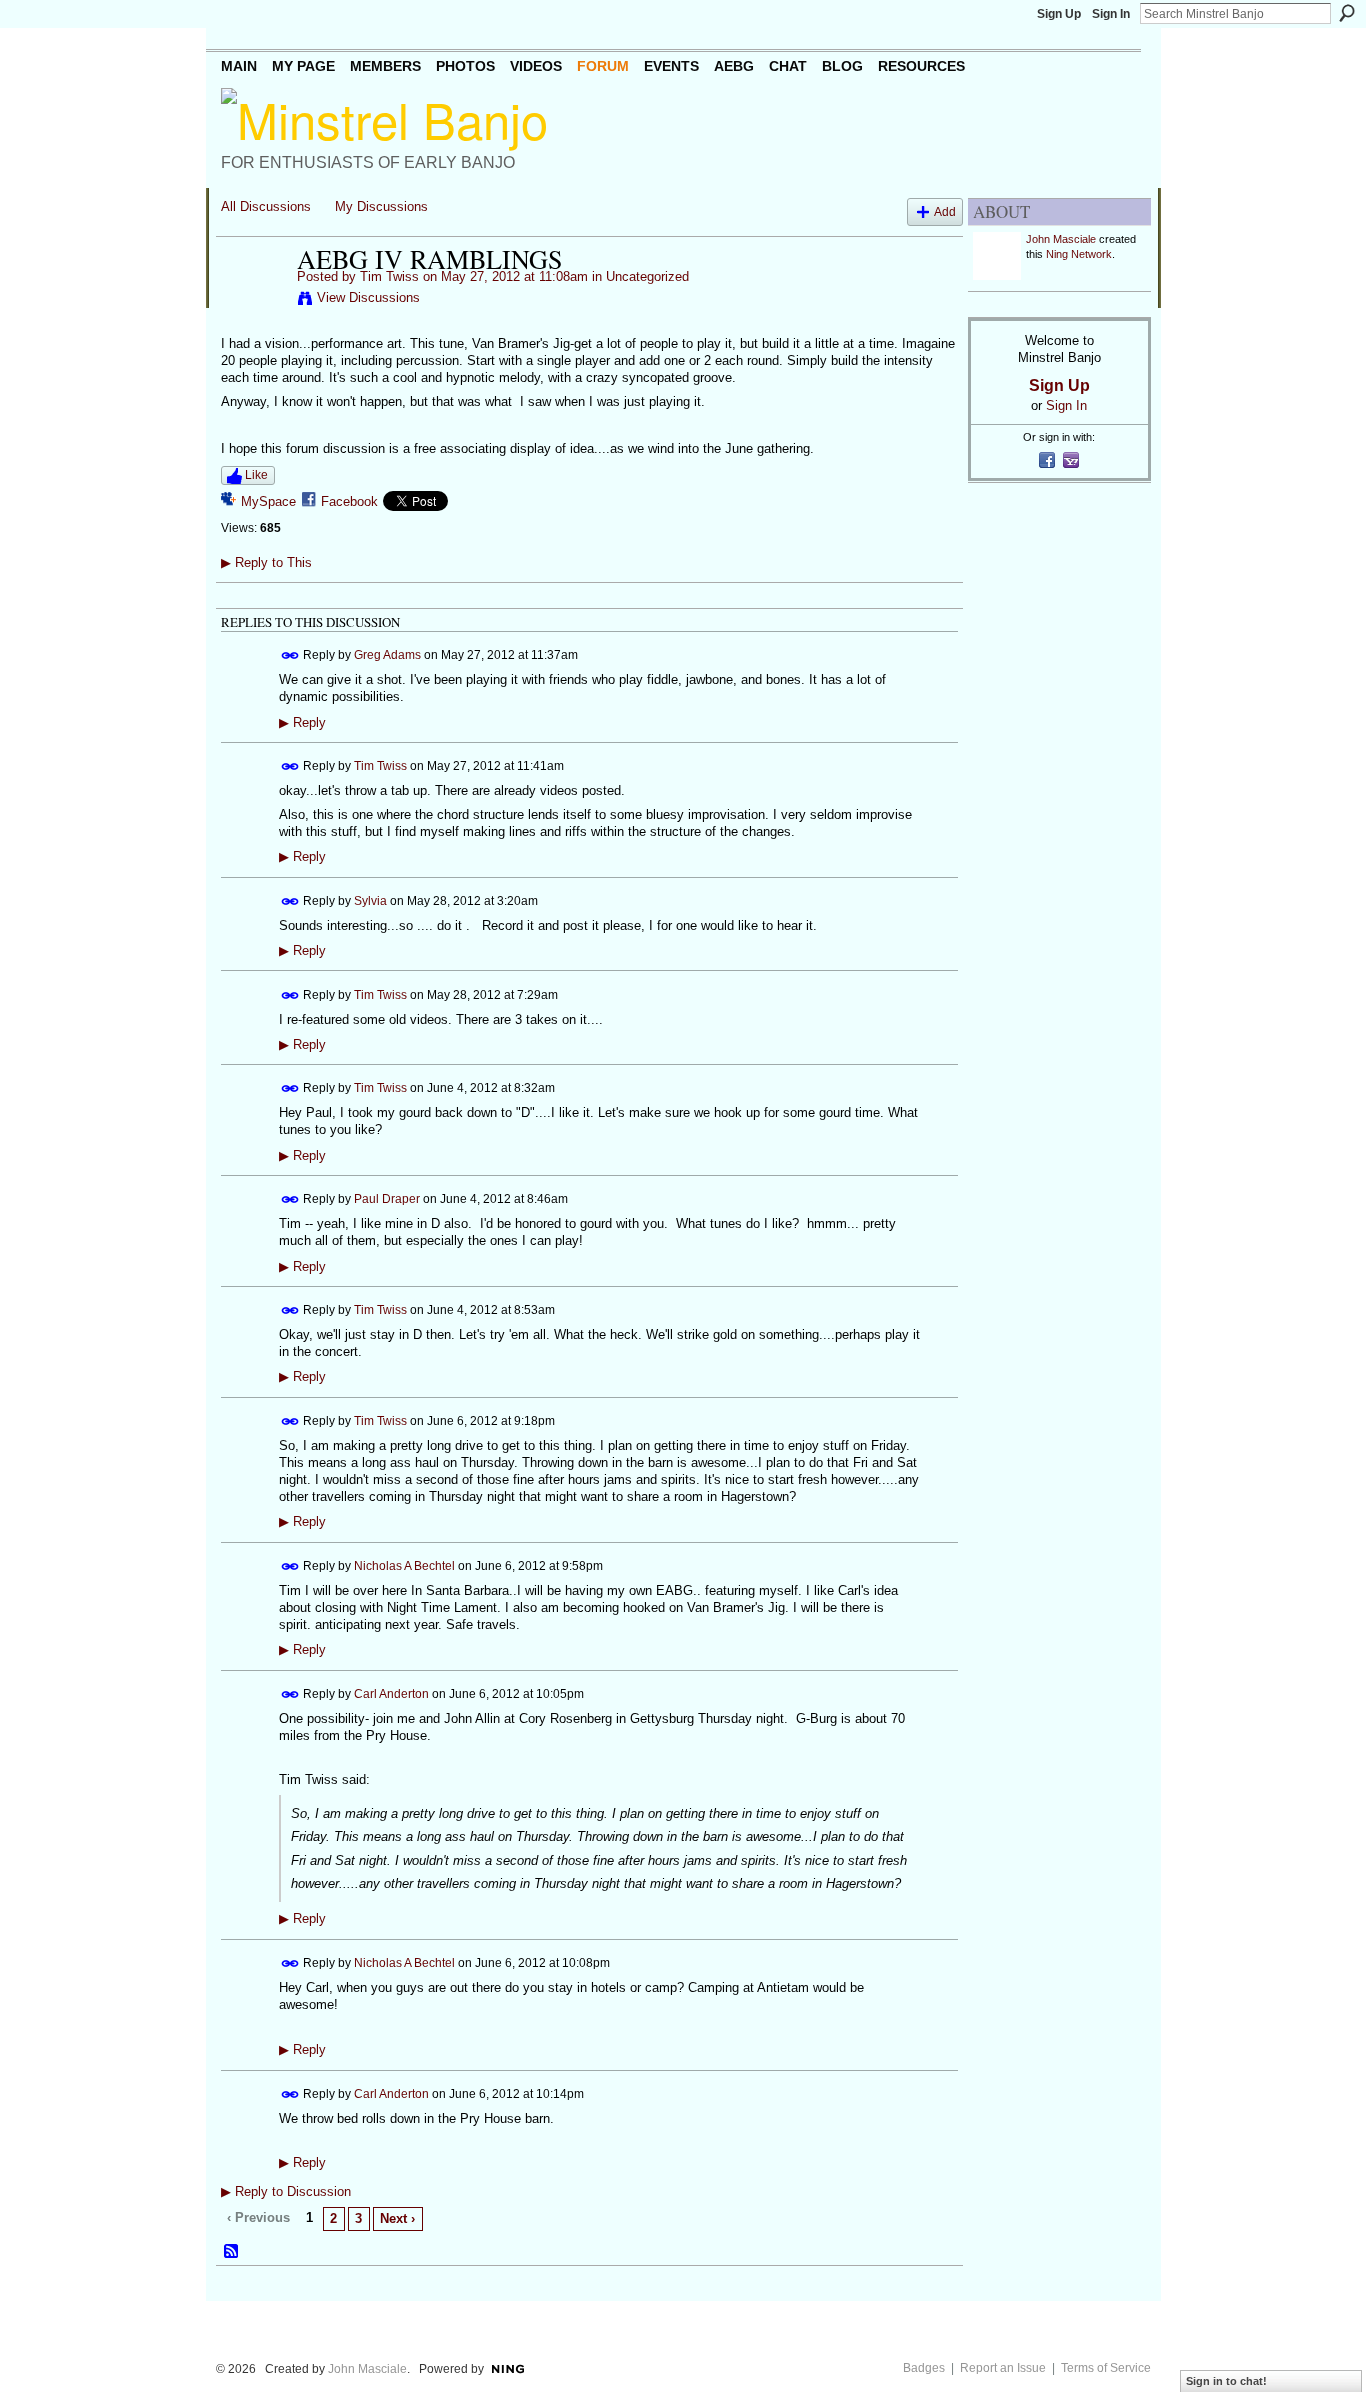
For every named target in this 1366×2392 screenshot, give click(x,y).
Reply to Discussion (286, 2191)
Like (256, 475)
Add (945, 211)
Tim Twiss (389, 276)
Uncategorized (647, 276)
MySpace (268, 501)
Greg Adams (387, 655)
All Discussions (266, 206)
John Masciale (1061, 239)
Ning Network (1079, 254)
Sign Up (1059, 14)
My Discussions (381, 206)
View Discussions (368, 297)
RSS (232, 2252)
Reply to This (266, 562)
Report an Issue (1003, 2368)
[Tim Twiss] (253, 301)
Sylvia (370, 900)
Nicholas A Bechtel (404, 1566)
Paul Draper (387, 1199)
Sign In (1111, 14)
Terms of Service (1106, 2368)
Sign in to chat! (1226, 2381)
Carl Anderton (391, 1694)
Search (1347, 13)
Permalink (290, 655)
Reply (302, 723)
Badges (924, 2368)
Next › (397, 2218)
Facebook (349, 501)
